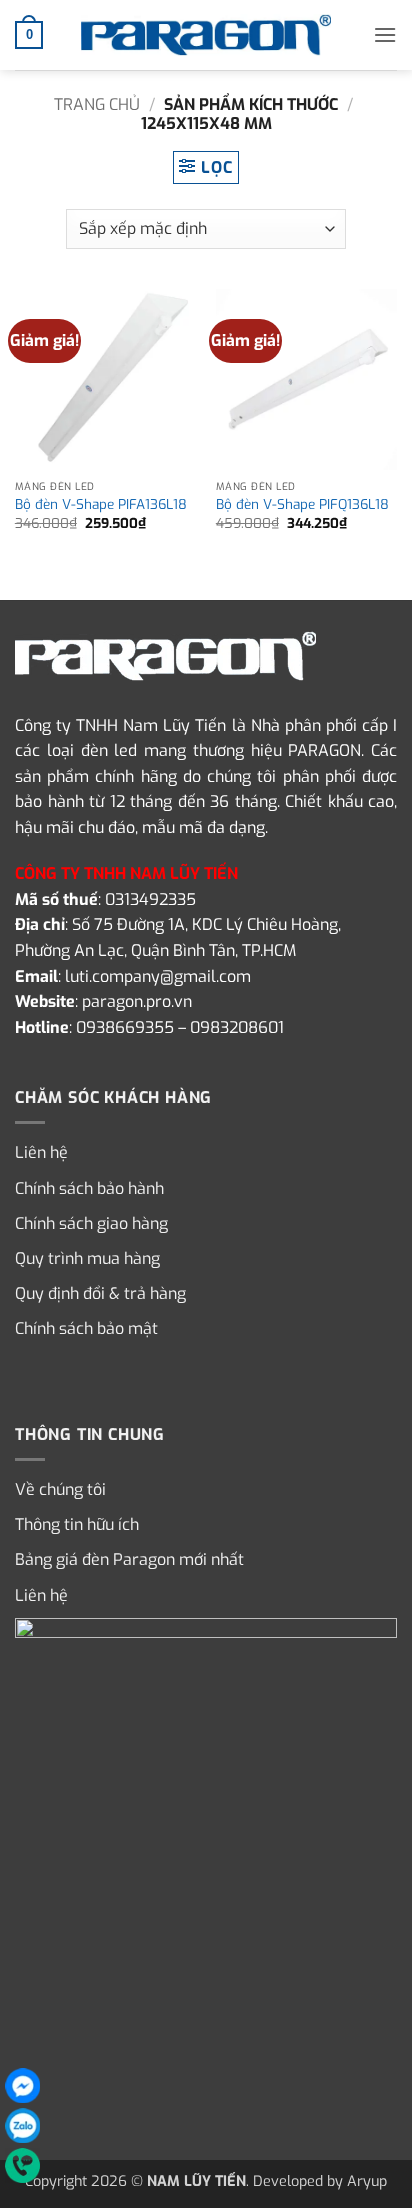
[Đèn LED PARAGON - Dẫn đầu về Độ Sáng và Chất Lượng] (206, 35)
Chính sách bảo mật (86, 1328)
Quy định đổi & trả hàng (100, 1293)
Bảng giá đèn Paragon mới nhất (129, 1559)
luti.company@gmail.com (158, 976)
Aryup (367, 2181)
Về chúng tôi (60, 1489)
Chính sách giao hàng (91, 1223)
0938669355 (125, 1027)
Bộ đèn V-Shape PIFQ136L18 (302, 504)
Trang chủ (97, 104)
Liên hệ (41, 1152)
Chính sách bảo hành (89, 1188)
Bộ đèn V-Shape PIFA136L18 (101, 504)
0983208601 (237, 1027)
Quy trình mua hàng (87, 1258)
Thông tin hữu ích (77, 1524)
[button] (29, 35)
